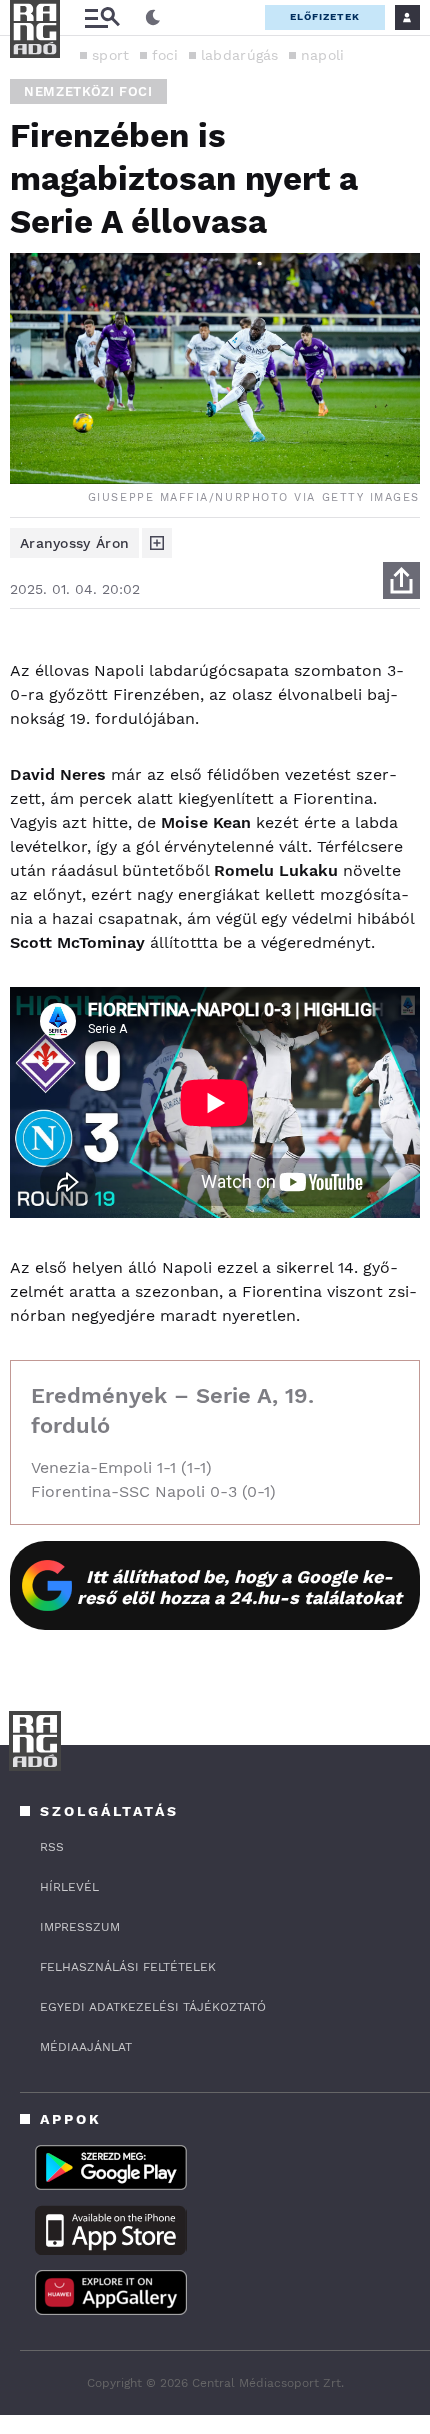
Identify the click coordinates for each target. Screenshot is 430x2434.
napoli (323, 55)
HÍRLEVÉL (69, 1887)
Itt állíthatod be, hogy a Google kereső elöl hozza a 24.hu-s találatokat (239, 1587)
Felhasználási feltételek (128, 1967)
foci (165, 55)
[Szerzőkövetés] (157, 543)
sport (111, 55)
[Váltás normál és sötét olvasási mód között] (153, 18)
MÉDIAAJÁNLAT (86, 2047)
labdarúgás (240, 55)
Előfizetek (325, 16)
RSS (52, 1847)
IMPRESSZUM (80, 1927)
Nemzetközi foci (88, 91)
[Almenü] (102, 17)
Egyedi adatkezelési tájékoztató (153, 2007)
